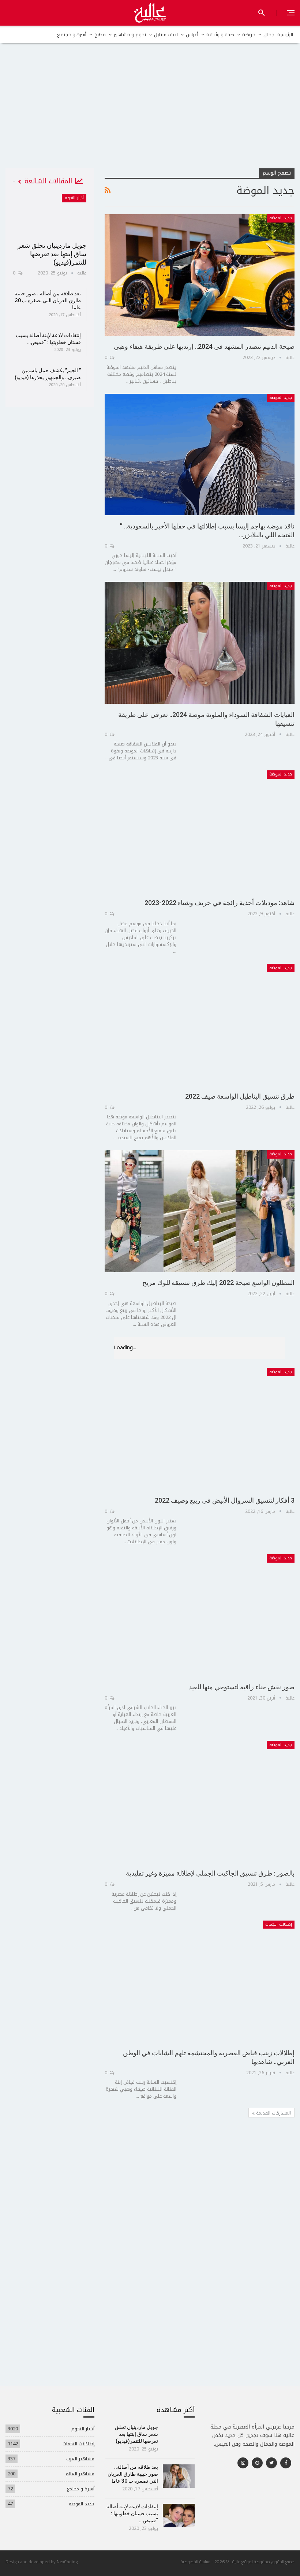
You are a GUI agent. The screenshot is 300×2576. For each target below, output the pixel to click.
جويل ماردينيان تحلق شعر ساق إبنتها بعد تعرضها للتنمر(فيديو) (52, 254)
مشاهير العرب (80, 2459)
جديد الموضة (281, 218)
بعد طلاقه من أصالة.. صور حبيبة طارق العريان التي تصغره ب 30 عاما (48, 300)
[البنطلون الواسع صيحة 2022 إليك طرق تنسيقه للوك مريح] (200, 1211)
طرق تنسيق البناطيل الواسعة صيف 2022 (240, 1096)
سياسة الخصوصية (196, 2562)
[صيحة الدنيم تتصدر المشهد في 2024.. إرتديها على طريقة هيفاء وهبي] (200, 275)
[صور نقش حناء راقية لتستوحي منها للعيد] (200, 1615)
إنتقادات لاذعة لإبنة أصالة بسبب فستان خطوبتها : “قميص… (132, 2513)
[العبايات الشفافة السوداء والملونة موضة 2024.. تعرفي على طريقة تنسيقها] (200, 643)
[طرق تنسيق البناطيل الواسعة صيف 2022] (200, 1025)
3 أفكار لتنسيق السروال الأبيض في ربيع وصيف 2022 (225, 1500)
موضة (249, 34)
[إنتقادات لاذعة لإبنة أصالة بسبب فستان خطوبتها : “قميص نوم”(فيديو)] (179, 2516)
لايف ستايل (166, 34)
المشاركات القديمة (273, 2113)
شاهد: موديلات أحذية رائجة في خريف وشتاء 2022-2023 (220, 903)
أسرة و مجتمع (72, 34)
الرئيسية (285, 34)
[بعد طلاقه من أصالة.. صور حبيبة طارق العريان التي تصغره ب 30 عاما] (179, 2476)
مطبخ (100, 34)
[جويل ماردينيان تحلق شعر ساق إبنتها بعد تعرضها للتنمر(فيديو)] (50, 215)
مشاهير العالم (80, 2474)
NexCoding (67, 2562)
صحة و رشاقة (220, 34)
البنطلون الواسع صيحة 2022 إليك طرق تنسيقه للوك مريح (218, 1283)
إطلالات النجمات (279, 1924)
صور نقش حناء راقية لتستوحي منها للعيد (242, 1687)
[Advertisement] (150, 113)
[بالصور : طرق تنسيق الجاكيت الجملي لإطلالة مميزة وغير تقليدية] (200, 1802)
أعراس (192, 34)
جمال (269, 34)
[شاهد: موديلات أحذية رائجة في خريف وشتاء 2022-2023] (200, 831)
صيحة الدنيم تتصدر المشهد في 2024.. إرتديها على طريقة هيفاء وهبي (204, 346)
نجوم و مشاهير (130, 34)
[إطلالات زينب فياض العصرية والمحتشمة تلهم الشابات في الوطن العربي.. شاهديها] (200, 1981)
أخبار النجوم (74, 198)
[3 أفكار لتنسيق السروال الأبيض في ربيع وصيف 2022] (200, 1429)
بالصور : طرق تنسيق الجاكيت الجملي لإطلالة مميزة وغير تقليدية (210, 1873)
